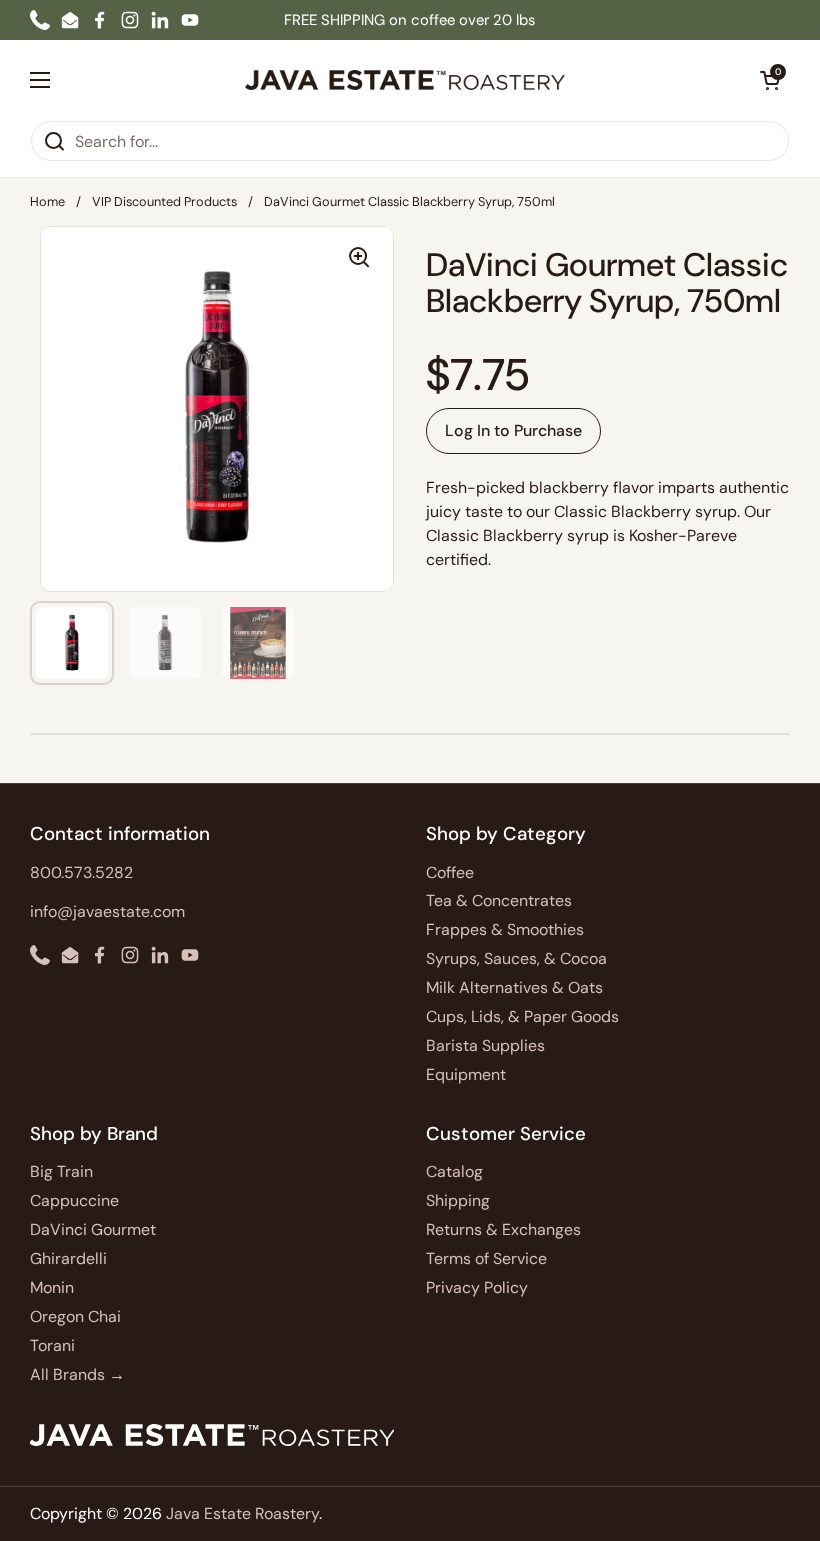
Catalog (454, 1171)
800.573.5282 (81, 872)
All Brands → (77, 1374)
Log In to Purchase (513, 430)
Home (47, 201)
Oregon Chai (75, 1316)
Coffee (450, 872)
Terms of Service (486, 1258)
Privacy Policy (477, 1287)
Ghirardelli (68, 1258)
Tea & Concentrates (499, 900)
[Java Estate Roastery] (405, 80)
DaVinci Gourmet (93, 1229)
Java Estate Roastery (242, 1513)
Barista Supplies (485, 1045)
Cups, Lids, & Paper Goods (522, 1016)
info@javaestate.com (107, 911)
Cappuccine (74, 1200)
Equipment (466, 1074)
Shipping (458, 1200)
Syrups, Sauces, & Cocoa (516, 958)
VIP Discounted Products (164, 201)
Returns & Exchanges (503, 1229)
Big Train (61, 1171)
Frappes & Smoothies (505, 929)
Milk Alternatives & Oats (514, 987)
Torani (52, 1345)
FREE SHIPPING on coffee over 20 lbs (409, 20)
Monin (52, 1287)
